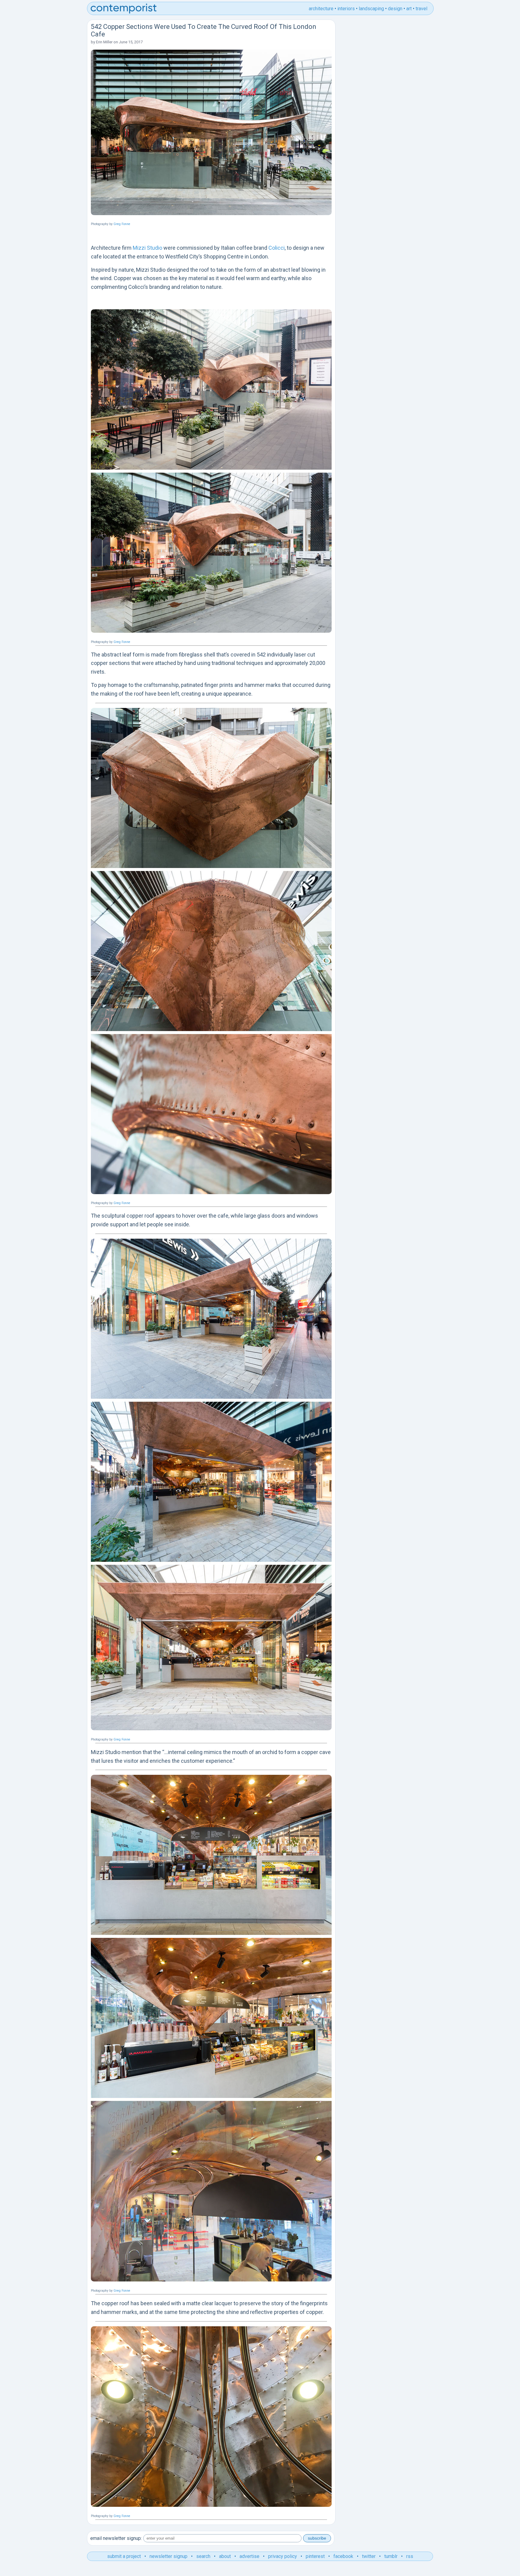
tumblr (391, 2556)
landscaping (371, 9)
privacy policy (283, 2556)
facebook (343, 2556)
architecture (321, 9)
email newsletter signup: (116, 2538)
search (203, 2556)
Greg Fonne (122, 224)
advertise (249, 2556)
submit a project (124, 2556)
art (409, 9)
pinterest (315, 2556)
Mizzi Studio (147, 248)
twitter (369, 2556)
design (395, 9)
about (225, 2556)
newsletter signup (169, 2556)
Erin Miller (104, 42)
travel (421, 9)
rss (410, 2556)
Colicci (277, 248)
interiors (346, 9)
